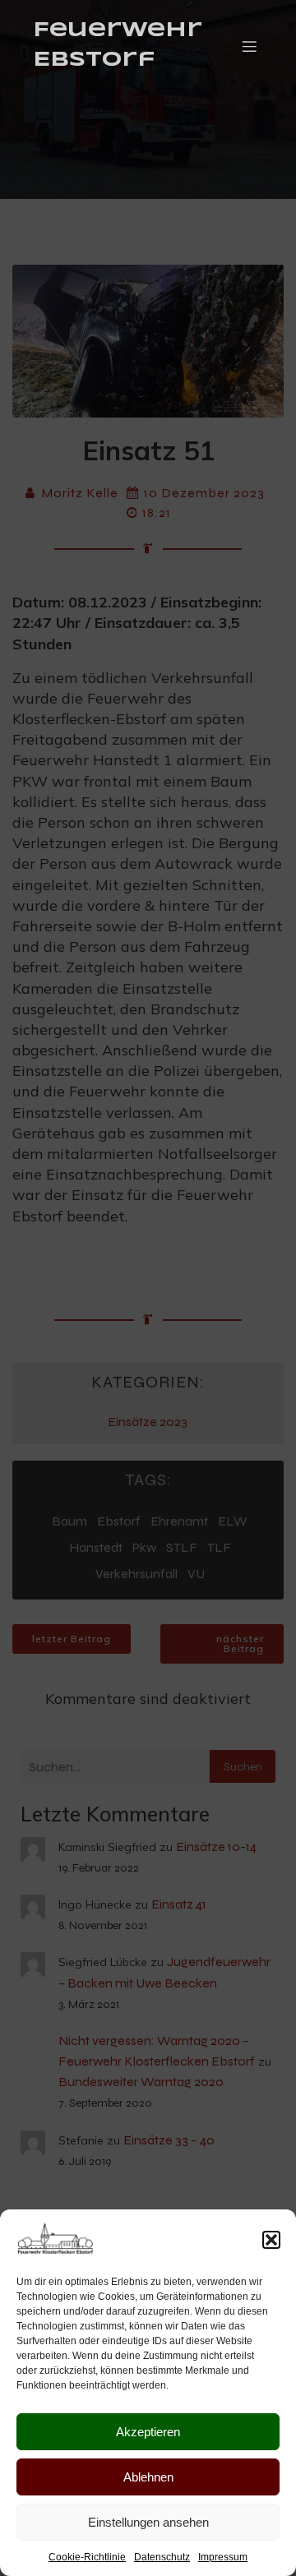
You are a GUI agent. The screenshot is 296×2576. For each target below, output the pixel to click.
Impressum (223, 2557)
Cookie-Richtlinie (87, 2557)
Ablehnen (148, 2477)
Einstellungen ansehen (148, 2522)
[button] (271, 2240)
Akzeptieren (148, 2432)
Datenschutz (162, 2557)
